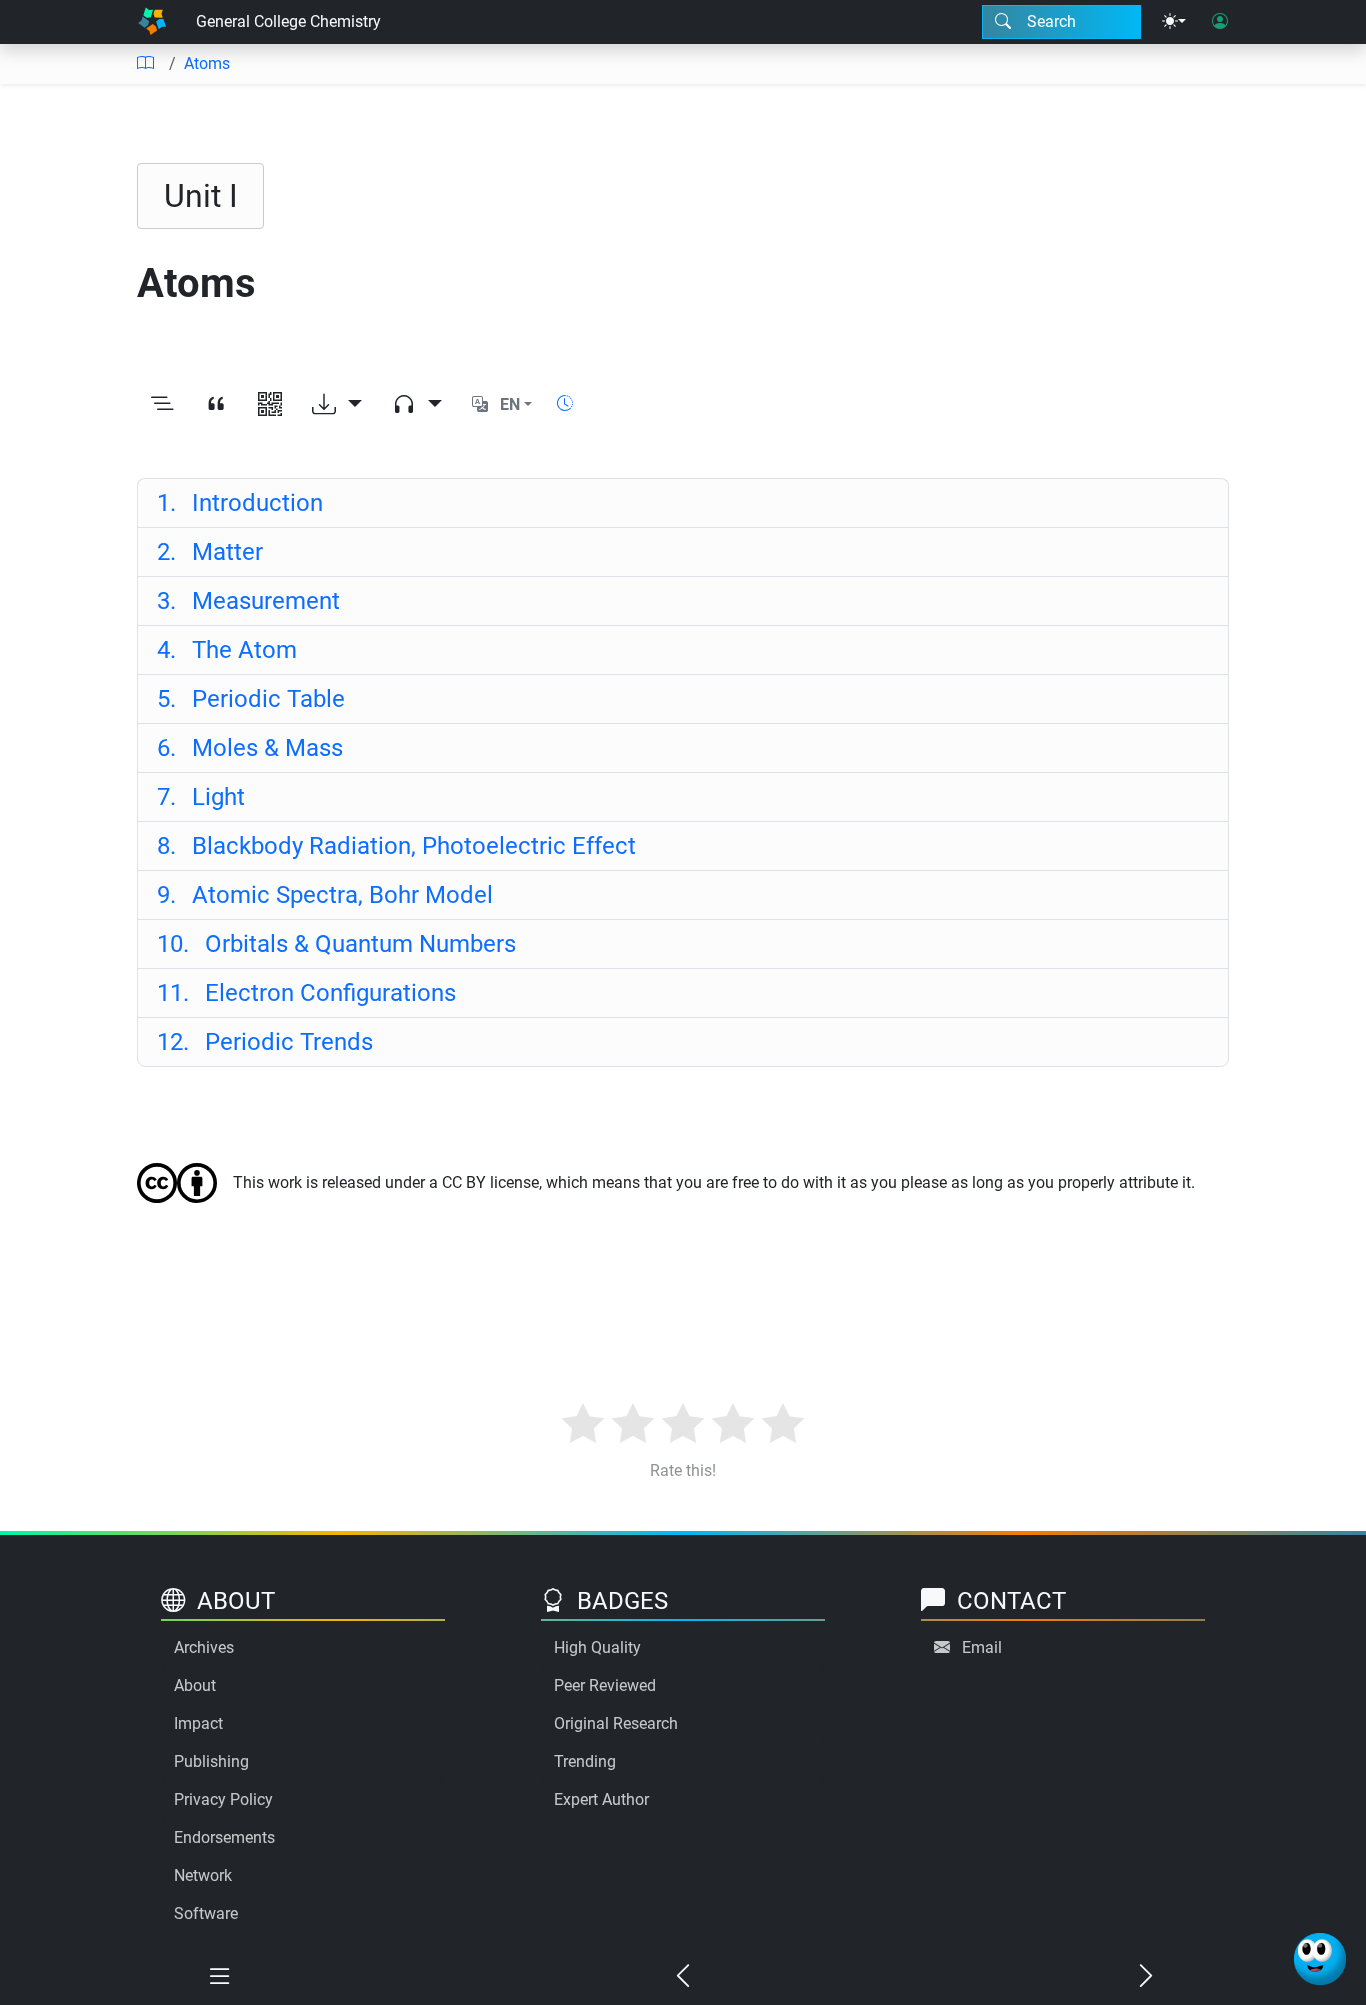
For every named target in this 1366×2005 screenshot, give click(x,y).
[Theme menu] (1174, 22)
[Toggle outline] (162, 405)
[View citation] (216, 405)
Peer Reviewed (605, 1685)
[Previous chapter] (682, 1977)
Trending (585, 1761)
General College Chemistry (288, 21)
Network (203, 1875)
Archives (204, 1647)
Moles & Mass (250, 748)
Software (206, 1913)
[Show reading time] (565, 403)
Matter (210, 552)
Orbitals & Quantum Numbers (336, 944)
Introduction (240, 503)
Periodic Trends (265, 1042)
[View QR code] (270, 405)
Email (982, 1647)
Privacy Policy (223, 1799)
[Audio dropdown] (417, 405)
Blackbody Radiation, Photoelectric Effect (396, 846)
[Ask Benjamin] (1320, 1959)
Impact (198, 1723)
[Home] (152, 22)
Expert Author (601, 1799)
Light (201, 797)
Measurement (248, 601)
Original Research (616, 1723)
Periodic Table (251, 699)
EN (510, 404)
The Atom (227, 650)
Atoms (207, 63)
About (195, 1685)
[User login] (1220, 22)
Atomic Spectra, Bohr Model (325, 895)
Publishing (211, 1761)
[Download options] (337, 405)
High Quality (597, 1647)
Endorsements (224, 1837)
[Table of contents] (145, 64)
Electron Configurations (306, 993)
